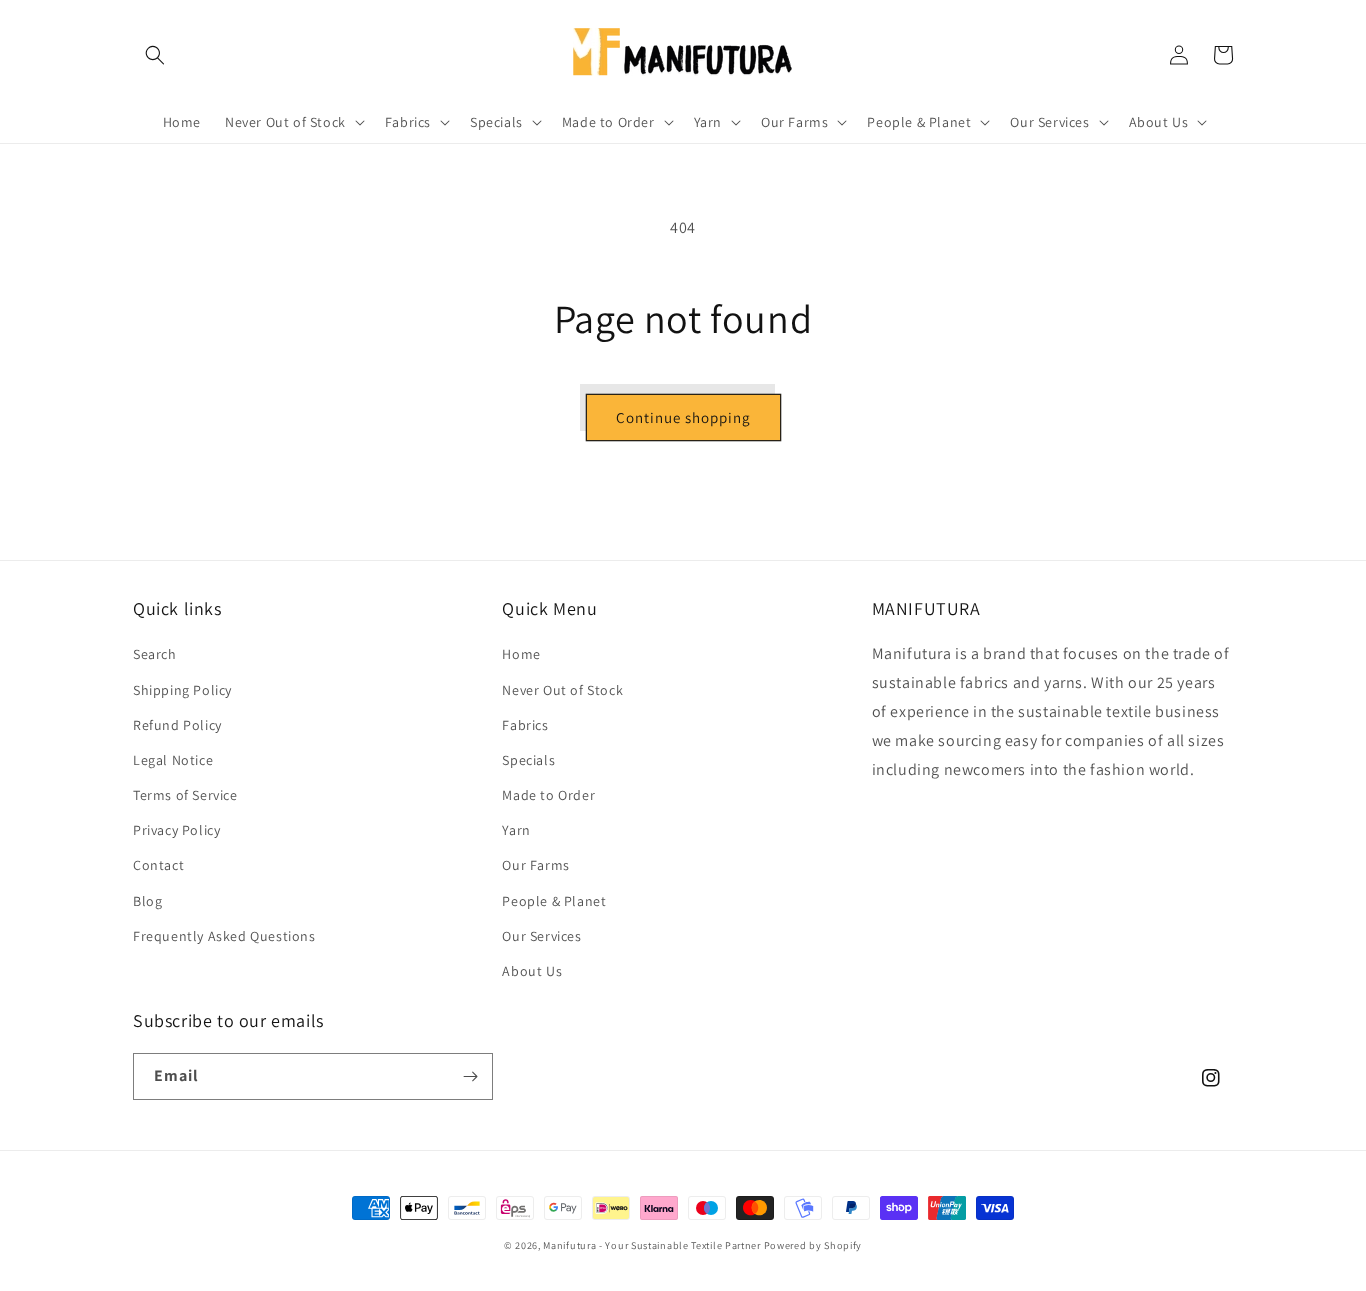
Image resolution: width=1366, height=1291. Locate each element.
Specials (528, 760)
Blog (147, 901)
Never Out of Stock (562, 690)
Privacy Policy (176, 830)
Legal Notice (173, 760)
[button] (155, 55)
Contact (158, 865)
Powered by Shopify (813, 1245)
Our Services (541, 936)
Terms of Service (185, 795)
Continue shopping (683, 417)
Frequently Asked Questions (224, 936)
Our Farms (535, 865)
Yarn (516, 830)
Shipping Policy (182, 690)
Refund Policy (177, 725)
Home (521, 654)
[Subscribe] (470, 1076)
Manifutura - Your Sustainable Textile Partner (652, 1245)
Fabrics (525, 725)
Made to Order (548, 795)
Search (155, 654)
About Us (532, 971)
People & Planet (554, 901)
